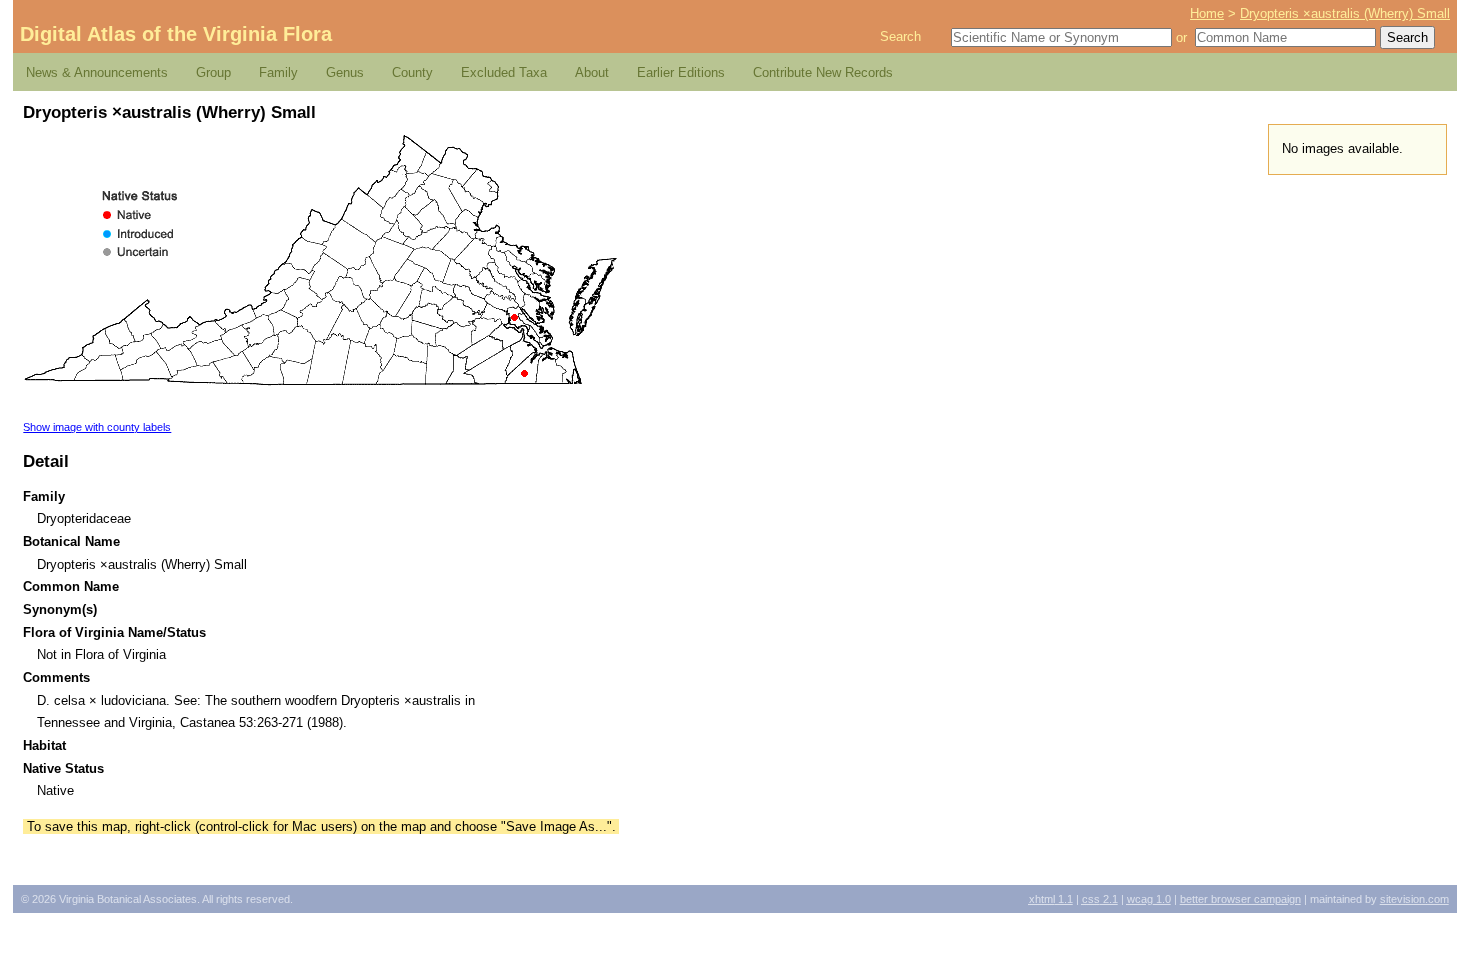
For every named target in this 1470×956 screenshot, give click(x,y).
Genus (345, 72)
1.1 (1051, 899)
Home (1207, 13)
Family (278, 72)
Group (213, 72)
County (412, 72)
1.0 (1149, 899)
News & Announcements (97, 72)
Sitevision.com (1414, 899)
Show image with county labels (97, 427)
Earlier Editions (681, 72)
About (592, 72)
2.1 (1100, 899)
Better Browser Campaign (1240, 899)
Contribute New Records (823, 72)
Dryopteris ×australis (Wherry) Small (1345, 13)
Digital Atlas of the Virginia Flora (176, 34)
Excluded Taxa (504, 72)
